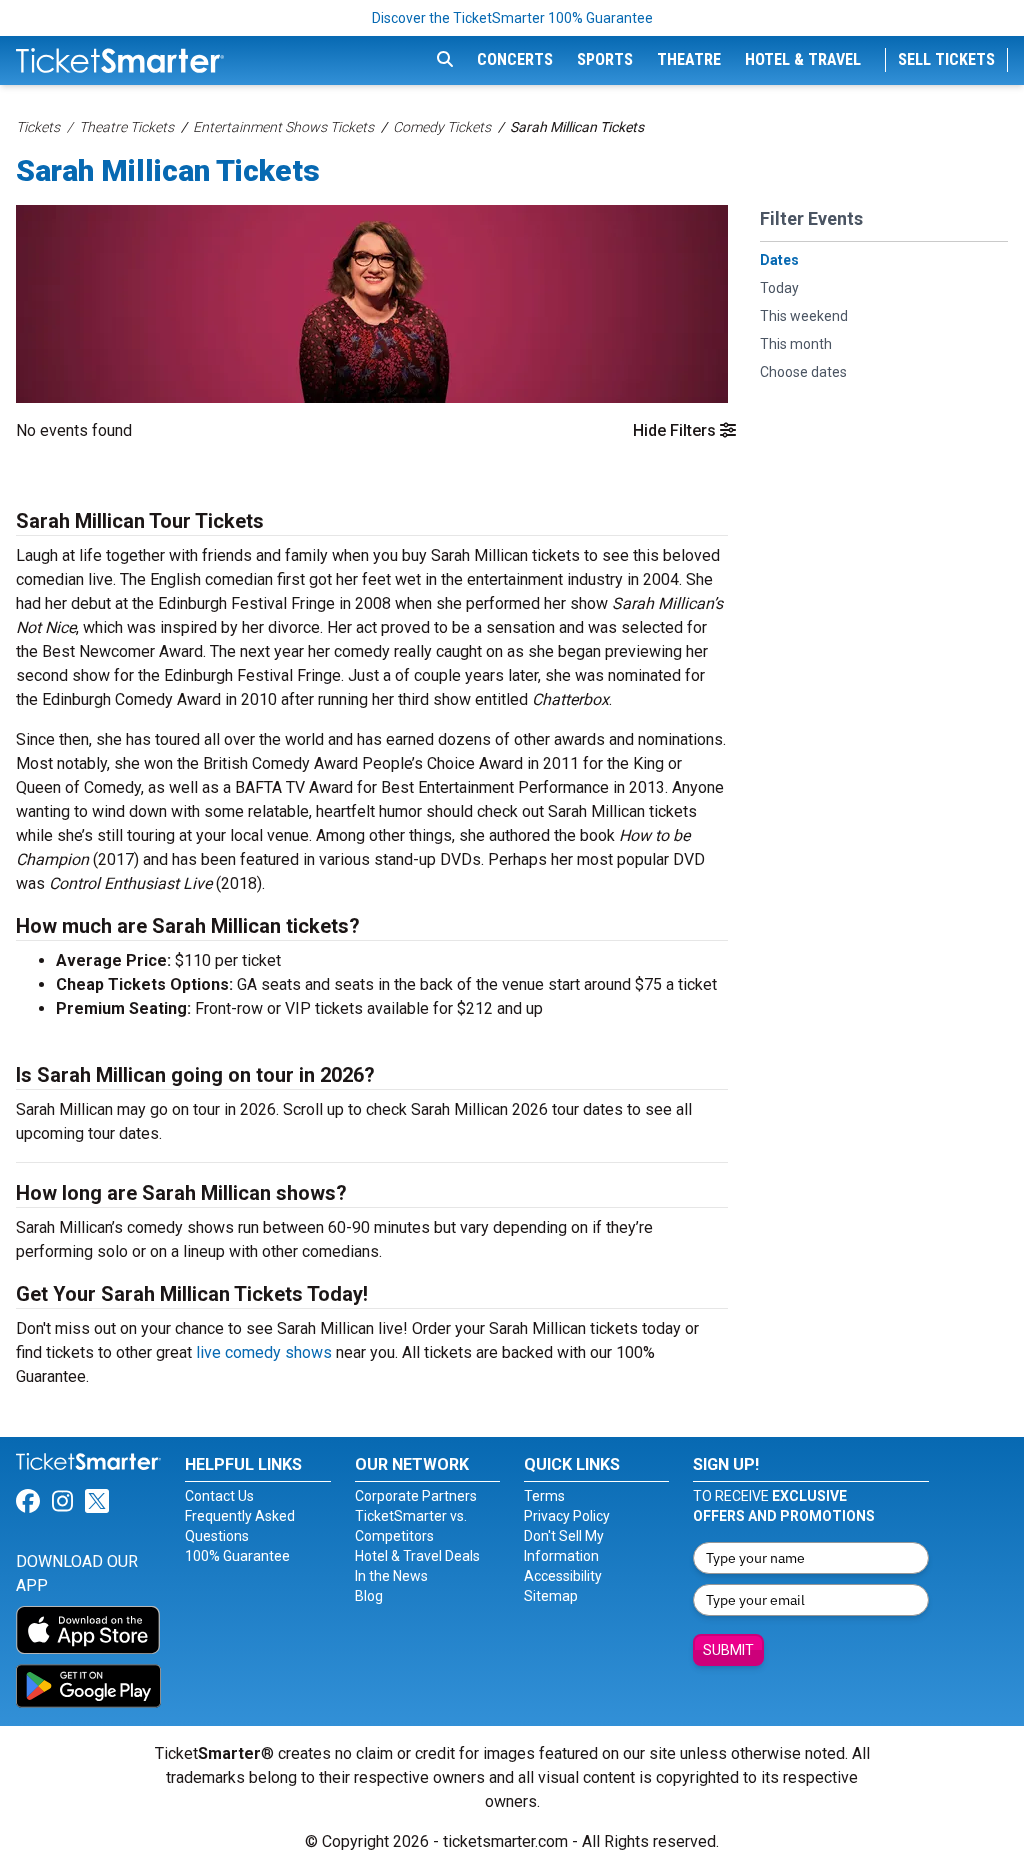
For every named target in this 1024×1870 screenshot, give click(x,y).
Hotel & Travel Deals (417, 1556)
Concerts (515, 59)
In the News (391, 1576)
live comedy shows (264, 1352)
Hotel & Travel (803, 59)
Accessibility (563, 1576)
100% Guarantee (237, 1556)
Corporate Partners (416, 1496)
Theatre (689, 59)
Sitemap (551, 1596)
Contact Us (219, 1496)
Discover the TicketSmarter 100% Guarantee (512, 18)
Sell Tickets (946, 59)
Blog (369, 1596)
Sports (605, 59)
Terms (544, 1496)
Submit (728, 1650)
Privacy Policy (567, 1516)
